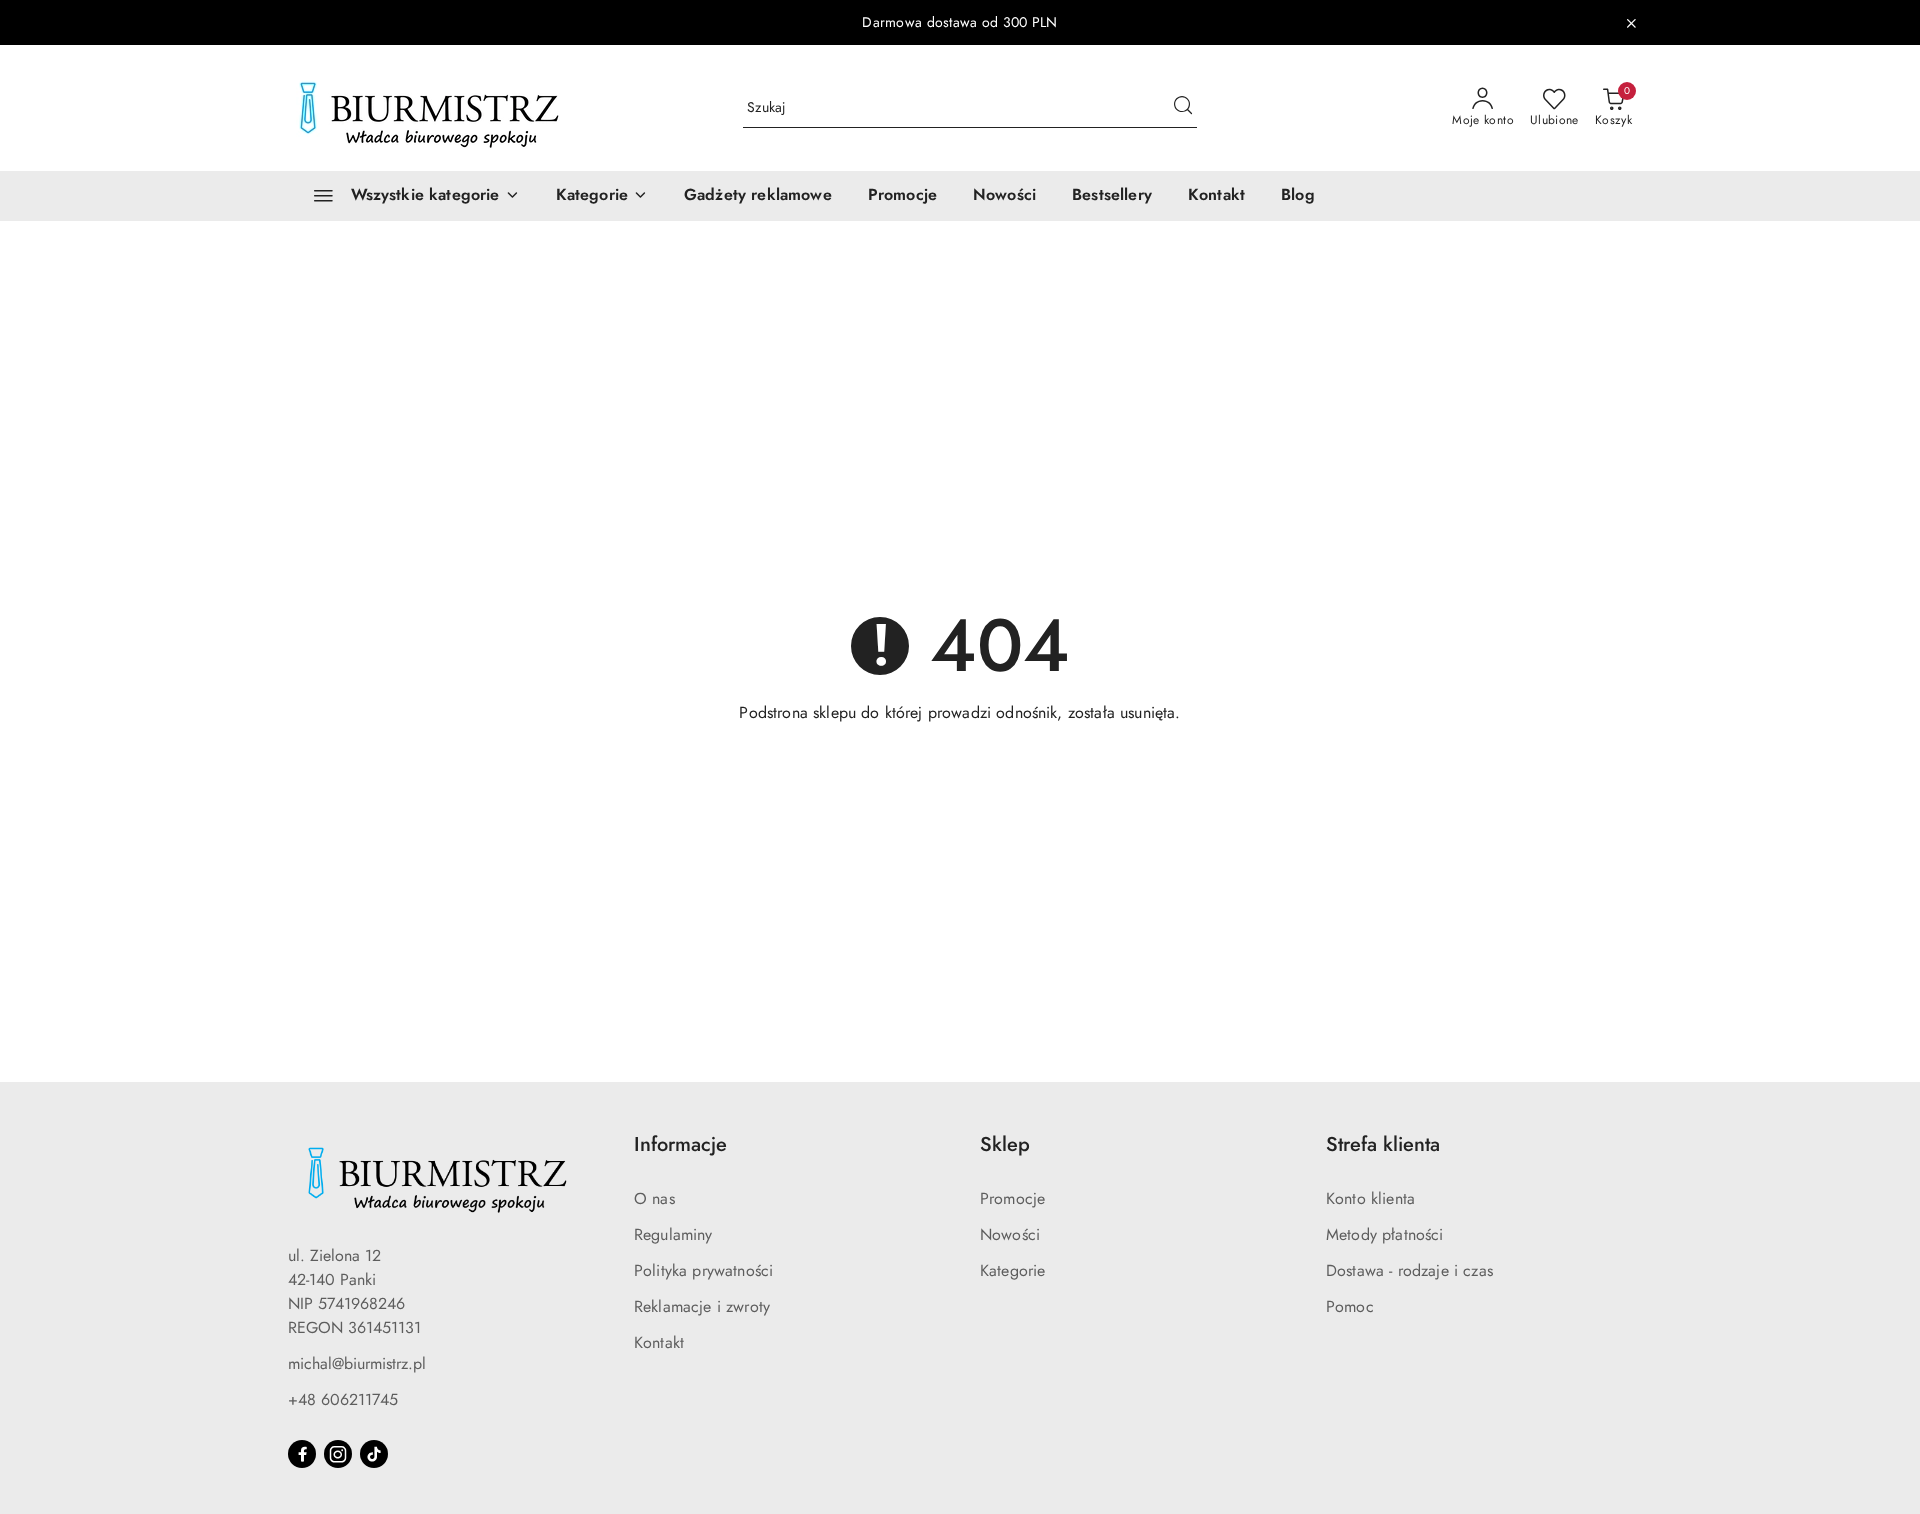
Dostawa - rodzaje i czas (1409, 1270)
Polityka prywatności (703, 1270)
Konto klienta (1370, 1198)
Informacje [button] (680, 1144)
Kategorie (1012, 1270)
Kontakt (659, 1342)
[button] (602, 196)
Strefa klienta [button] (1383, 1144)
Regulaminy (673, 1234)
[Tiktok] (374, 1454)
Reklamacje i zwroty (702, 1306)
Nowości (1010, 1234)
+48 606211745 (343, 1399)
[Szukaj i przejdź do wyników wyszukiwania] (1183, 108)
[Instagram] (338, 1454)
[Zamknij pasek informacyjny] (1631, 23)
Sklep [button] (1005, 1144)
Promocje (1012, 1198)
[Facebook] (302, 1454)
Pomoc (1350, 1306)
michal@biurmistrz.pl (357, 1363)
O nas (654, 1198)
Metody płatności (1385, 1234)
